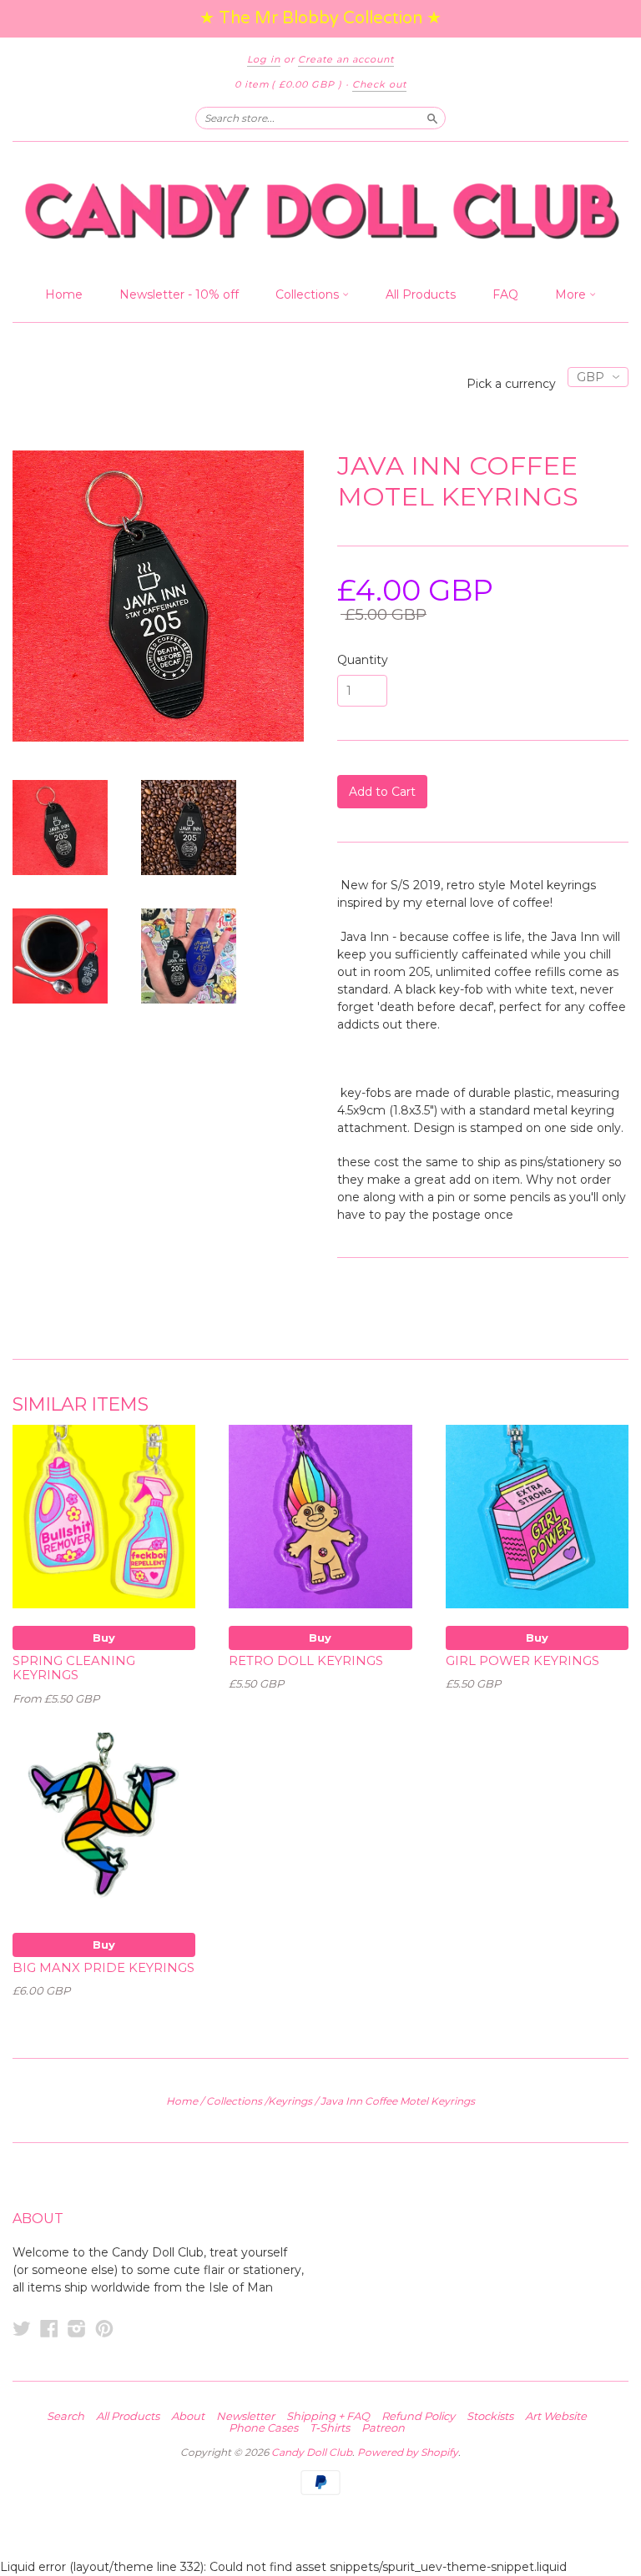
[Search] (432, 118)
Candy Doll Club (312, 2452)
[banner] (320, 210)
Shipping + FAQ (328, 2416)
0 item (288, 84)
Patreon (383, 2428)
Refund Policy (418, 2416)
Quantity (363, 660)
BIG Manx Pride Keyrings (103, 1968)
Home (64, 294)
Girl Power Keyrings (522, 1661)
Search (66, 2416)
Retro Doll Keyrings (306, 1661)
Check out (379, 84)
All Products (421, 294)
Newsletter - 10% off (179, 294)
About (188, 2416)
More (572, 294)
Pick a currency (513, 384)
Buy (104, 1638)
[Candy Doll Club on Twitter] (22, 2329)
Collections (309, 294)
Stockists (490, 2416)
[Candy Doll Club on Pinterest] (104, 2329)
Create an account (346, 59)
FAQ (505, 294)
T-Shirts (330, 2428)
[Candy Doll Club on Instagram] (77, 2329)
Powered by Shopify (408, 2452)
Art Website (556, 2416)
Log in (264, 59)
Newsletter (245, 2416)
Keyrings (290, 2101)
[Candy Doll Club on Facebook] (49, 2329)
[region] (320, 19)
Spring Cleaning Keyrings (74, 1668)
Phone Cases (263, 2428)
